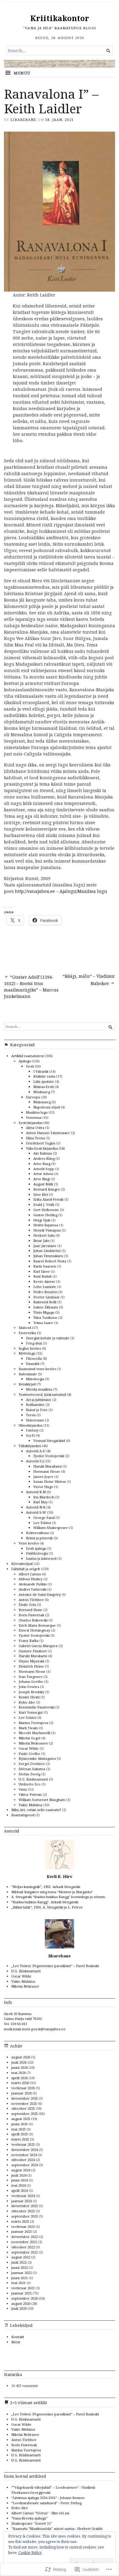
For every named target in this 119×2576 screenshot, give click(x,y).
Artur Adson (43, 1174)
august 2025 (21, 2119)
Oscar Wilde (29, 1748)
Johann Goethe (31, 1681)
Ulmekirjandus (31, 1425)
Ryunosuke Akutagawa (37, 1758)
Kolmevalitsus (37, 1533)
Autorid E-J (35, 1461)
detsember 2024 (25, 2150)
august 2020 (21, 2303)
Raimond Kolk (45, 1302)
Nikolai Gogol (29, 1738)
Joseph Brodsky (31, 1692)
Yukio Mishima (31, 1805)
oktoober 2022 (23, 2247)
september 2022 (25, 2252)
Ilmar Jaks (41, 1241)
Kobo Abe (27, 1702)
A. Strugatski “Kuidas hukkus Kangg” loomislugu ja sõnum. (59, 1897)
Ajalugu (25, 1061)
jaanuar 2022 (22, 2273)
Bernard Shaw (31, 1610)
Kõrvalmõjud (22, 1564)
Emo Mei (41, 1194)
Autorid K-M (36, 1492)
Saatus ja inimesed (41, 1558)
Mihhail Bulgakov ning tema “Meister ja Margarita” (52, 1892)
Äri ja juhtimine (39, 1400)
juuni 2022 (20, 2267)
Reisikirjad (27, 1384)
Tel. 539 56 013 (16, 2024)
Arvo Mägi (41, 1179)
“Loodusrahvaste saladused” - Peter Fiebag (46, 2503)
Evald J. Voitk (44, 1204)
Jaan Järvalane (45, 1246)
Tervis (31, 1415)
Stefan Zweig (29, 1774)
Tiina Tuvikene (45, 1317)
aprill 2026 (20, 2078)
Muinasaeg (42, 1102)
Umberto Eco (30, 1784)
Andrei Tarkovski (32, 1589)
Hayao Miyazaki (31, 1661)
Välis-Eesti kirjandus (42, 1148)
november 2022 (24, 2242)
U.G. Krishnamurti (33, 1779)
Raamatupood (23, 1815)
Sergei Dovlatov (32, 1764)
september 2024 (25, 2165)
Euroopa (33, 1097)
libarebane (23, 120)
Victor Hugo (43, 1487)
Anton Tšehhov (31, 1600)
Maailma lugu (37, 1112)
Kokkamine (35, 1404)
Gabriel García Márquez (38, 1646)
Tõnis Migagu (44, 1312)
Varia (23, 1789)
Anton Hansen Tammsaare (48, 1133)
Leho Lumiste (45, 1287)
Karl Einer (41, 1271)
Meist (16, 2342)
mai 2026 (18, 2073)
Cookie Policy (30, 2553)
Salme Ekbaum (46, 1307)
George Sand (44, 1517)
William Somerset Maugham (42, 1800)
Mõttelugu (27, 1353)
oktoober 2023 (23, 2211)
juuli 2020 (19, 2308)
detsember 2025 (25, 2098)
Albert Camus (30, 1574)
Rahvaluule (28, 1374)
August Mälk (43, 1184)
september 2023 (25, 2216)
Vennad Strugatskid (49, 1441)
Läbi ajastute (44, 1081)
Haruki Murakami (47, 1466)
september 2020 (25, 2298)
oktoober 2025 (23, 2108)
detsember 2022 (25, 2237)
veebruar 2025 (23, 2144)
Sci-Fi (30, 1435)
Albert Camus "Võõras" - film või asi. (41, 2513)
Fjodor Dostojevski (49, 1456)
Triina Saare (43, 1323)
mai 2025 (18, 2129)
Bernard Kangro (47, 1189)
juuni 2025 (20, 2124)
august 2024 (21, 2170)
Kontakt (18, 2337)
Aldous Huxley (31, 1579)
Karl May (40, 1502)
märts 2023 (20, 2221)
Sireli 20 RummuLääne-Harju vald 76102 (23, 2016)
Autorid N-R (36, 1507)
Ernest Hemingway (34, 1630)
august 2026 (21, 2057)
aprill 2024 (20, 2190)
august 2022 (21, 2257)
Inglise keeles (30, 1348)
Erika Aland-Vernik (48, 1199)
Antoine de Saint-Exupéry (40, 1594)
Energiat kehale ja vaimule (48, 1338)
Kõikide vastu (44, 1076)
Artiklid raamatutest (28, 1056)
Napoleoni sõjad (47, 1107)
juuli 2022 (19, 2262)
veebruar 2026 (23, 2088)
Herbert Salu (44, 1235)
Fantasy (32, 1430)
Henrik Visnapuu (47, 1230)
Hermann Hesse (47, 1471)
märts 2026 (20, 2083)
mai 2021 (18, 2283)
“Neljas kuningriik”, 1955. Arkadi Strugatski (46, 1887)
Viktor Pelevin (30, 1794)
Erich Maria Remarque (37, 1625)
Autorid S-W (36, 1512)
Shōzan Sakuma (32, 1769)
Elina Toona (35, 1138)
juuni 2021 (20, 2278)
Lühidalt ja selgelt (26, 1569)
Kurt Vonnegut (31, 1712)
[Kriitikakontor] (60, 64)
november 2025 (24, 2103)
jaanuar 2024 (22, 2201)
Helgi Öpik (42, 1220)
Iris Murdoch (44, 1497)
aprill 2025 (20, 2134)
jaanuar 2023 (22, 2231)
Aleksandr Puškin (33, 1584)
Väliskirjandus (30, 1446)
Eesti (30, 1066)
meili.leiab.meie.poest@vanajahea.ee (35, 2029)
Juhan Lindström (47, 1251)
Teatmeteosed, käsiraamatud (42, 1394)
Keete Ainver (44, 1281)
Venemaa (34, 1117)
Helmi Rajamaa (46, 1225)
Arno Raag (42, 1164)
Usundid (33, 1364)
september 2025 (25, 2114)
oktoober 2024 (23, 2160)
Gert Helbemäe (46, 1210)
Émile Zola (27, 1605)
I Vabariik (41, 1071)
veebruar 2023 (23, 2227)
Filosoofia (34, 1358)
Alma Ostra (35, 1128)
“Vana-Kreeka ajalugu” (29, 2518)
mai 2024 (18, 2185)
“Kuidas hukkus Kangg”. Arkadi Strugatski (45, 1902)
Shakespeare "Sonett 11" (32, 2523)
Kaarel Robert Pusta (50, 1261)
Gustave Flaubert (33, 1651)
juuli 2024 (19, 2175)
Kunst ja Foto (37, 1410)
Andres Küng (44, 1158)
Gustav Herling (45, 1215)
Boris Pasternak (31, 1615)
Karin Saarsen (45, 1266)
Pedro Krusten (45, 1292)
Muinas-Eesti (43, 1087)
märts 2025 (20, 2139)
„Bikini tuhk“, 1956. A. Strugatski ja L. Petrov (47, 1907)
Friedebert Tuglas (41, 1143)
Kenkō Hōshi (29, 1697)
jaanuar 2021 (22, 2293)
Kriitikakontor (60, 18)
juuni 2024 (20, 2180)
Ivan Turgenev (31, 1677)
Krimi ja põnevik (39, 1538)
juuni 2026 (20, 2067)
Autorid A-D (36, 1451)
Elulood (25, 1328)
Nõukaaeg (41, 1092)
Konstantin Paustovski (36, 1707)
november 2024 (24, 2155)
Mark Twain (28, 1728)
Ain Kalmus (43, 1153)
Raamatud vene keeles (37, 1369)
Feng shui (34, 1343)
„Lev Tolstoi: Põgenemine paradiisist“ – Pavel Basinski (55, 1966)
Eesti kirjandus (31, 1123)
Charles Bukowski (33, 1620)
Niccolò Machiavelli (34, 1733)
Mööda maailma (39, 1389)
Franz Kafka (29, 1641)
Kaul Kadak (42, 1276)
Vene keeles (29, 1543)
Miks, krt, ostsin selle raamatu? (36, 1810)
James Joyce (43, 1477)
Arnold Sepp (44, 1169)
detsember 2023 (25, 2206)
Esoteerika (27, 1333)
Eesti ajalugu (36, 1548)
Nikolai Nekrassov (33, 1743)
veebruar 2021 (23, 2288)
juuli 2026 (19, 2062)
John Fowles (29, 1687)
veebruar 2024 (23, 2196)
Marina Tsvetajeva (33, 1723)
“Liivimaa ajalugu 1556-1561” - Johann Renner (48, 2498)
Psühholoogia (37, 1553)
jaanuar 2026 (22, 2093)
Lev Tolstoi (42, 1523)
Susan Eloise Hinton (50, 1481)
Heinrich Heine (31, 1666)
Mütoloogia (35, 1379)
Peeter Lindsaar (46, 1297)
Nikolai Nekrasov (25, 1986)
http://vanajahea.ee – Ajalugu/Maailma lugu (61, 891)
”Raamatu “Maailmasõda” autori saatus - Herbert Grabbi (57, 2529)
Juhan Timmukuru (48, 1256)
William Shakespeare (51, 1528)
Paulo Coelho (29, 1754)
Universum (35, 1420)
